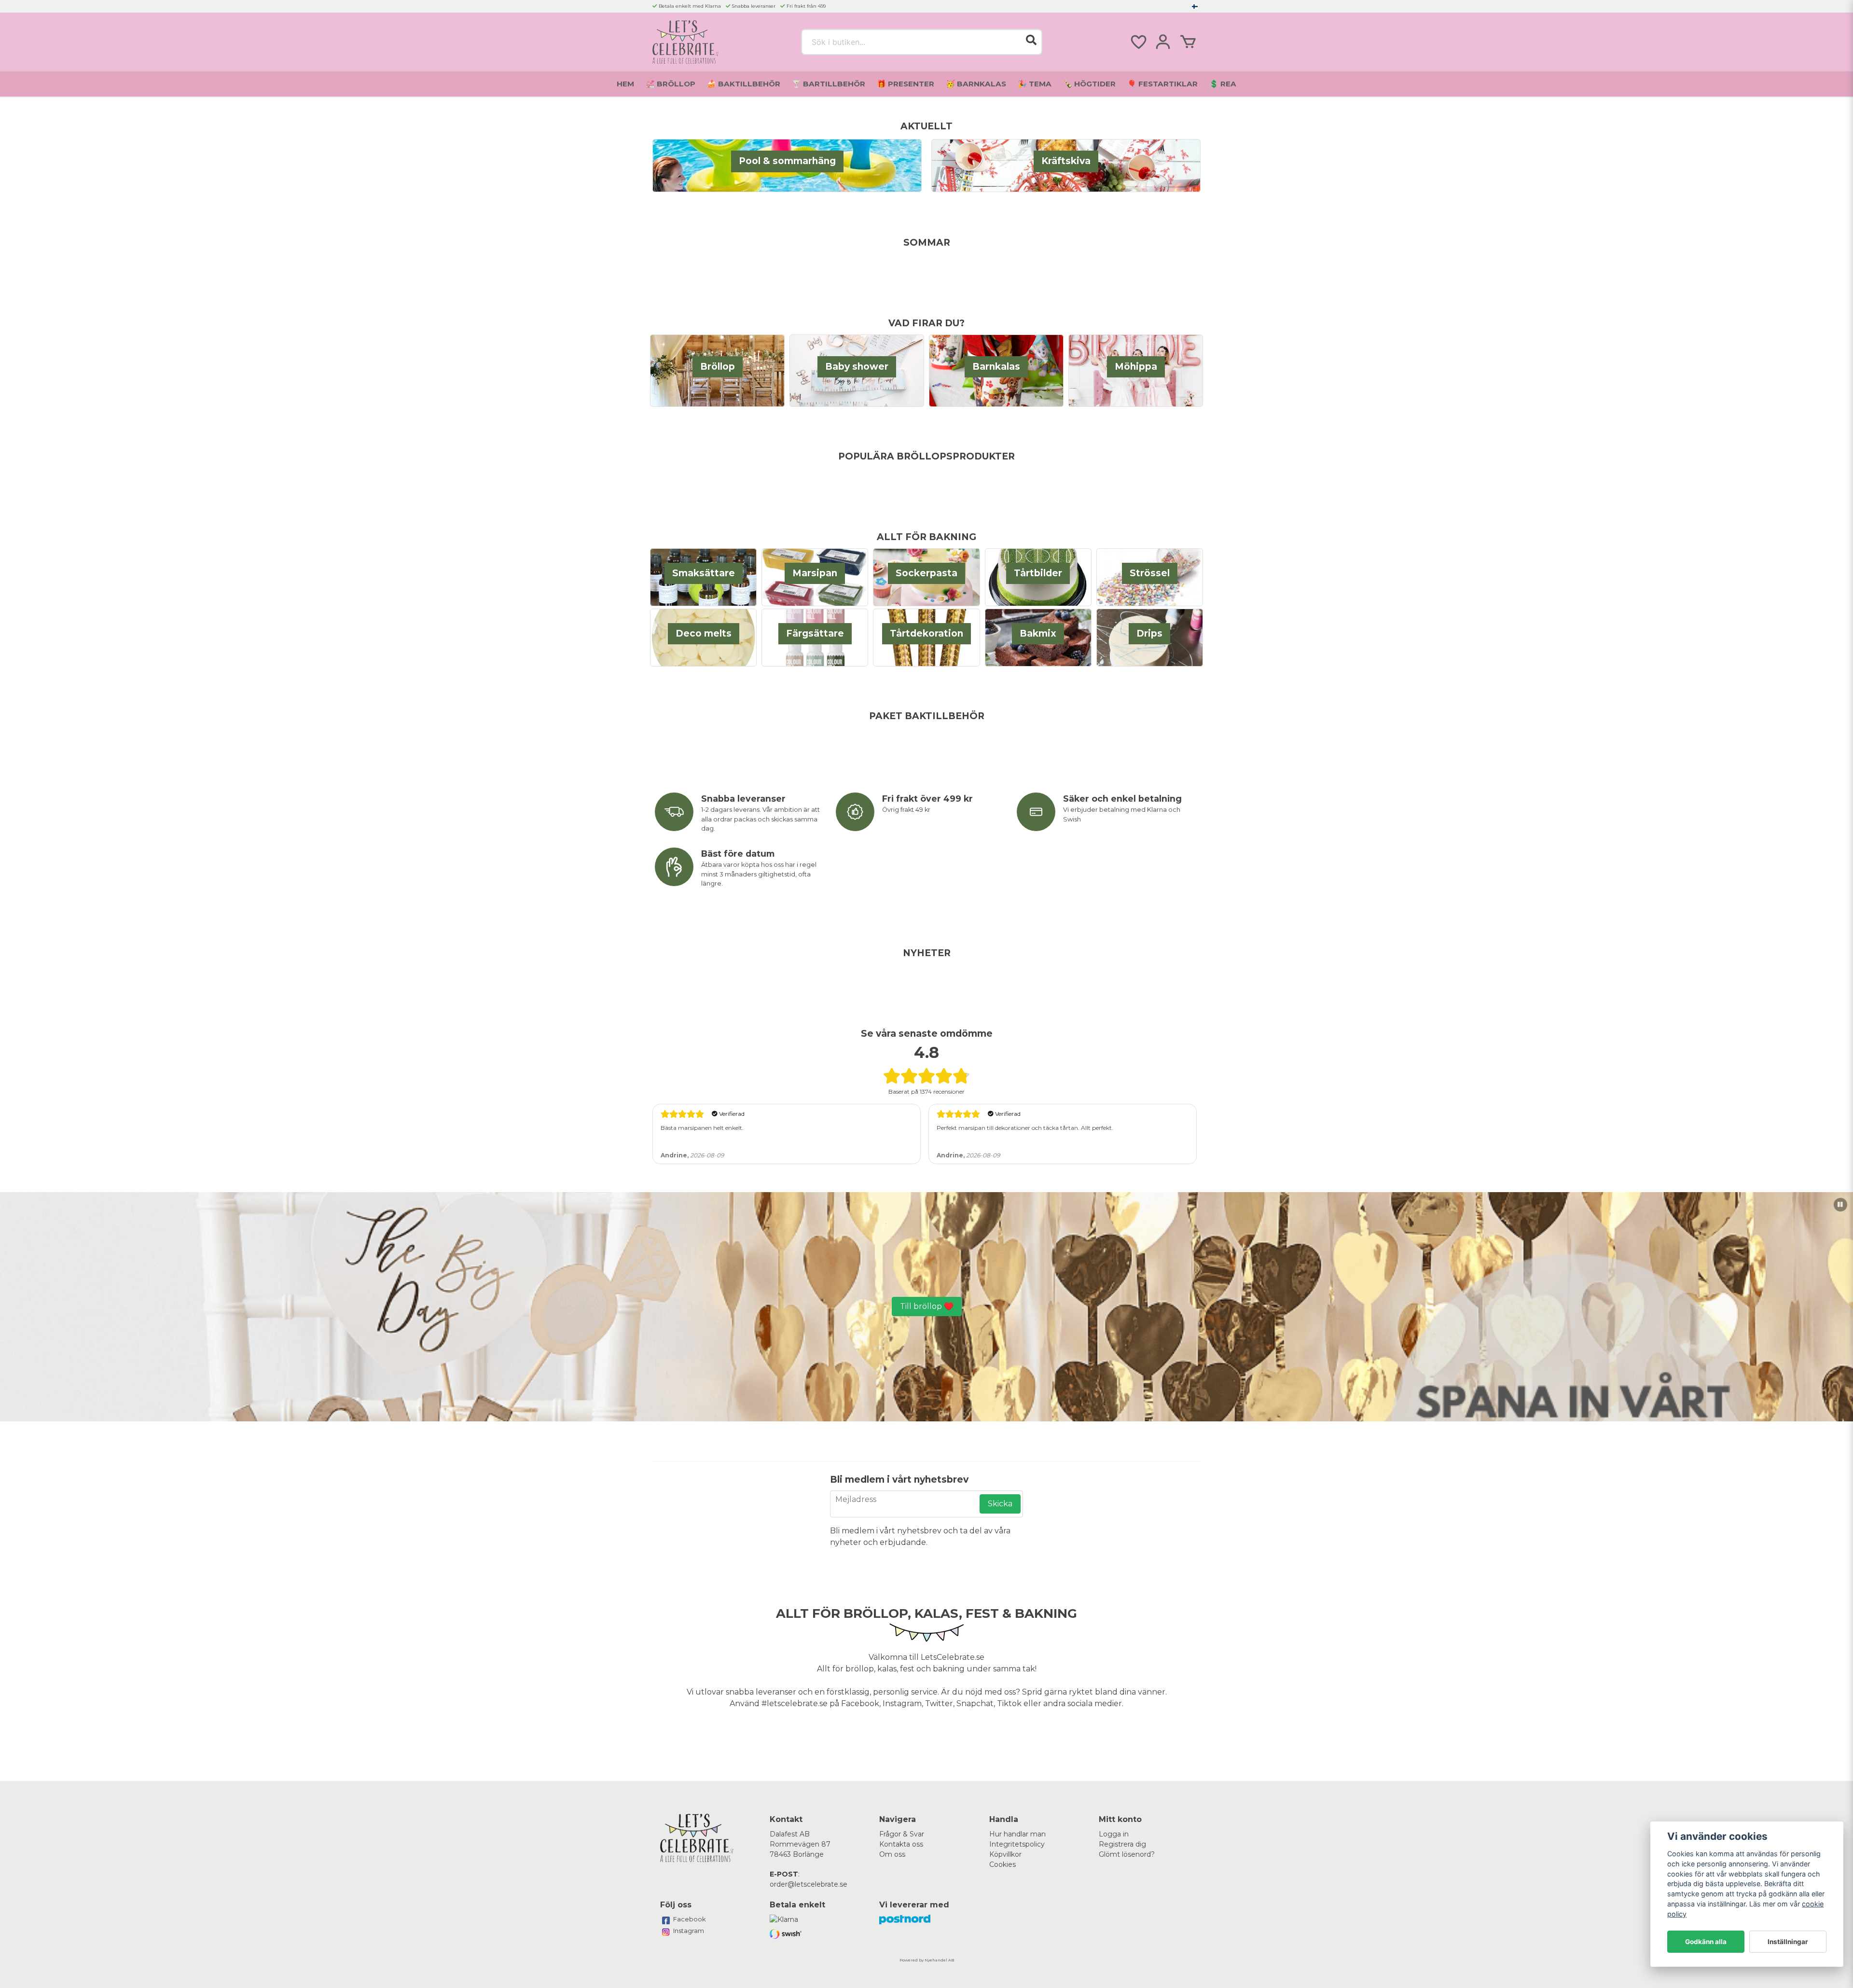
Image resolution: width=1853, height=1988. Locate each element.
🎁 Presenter (906, 84)
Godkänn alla (1706, 1942)
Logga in (1114, 1834)
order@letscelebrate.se (809, 1884)
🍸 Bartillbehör (829, 84)
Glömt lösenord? (1127, 1854)
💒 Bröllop (671, 84)
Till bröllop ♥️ (927, 1306)
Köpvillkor (1005, 1854)
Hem (625, 84)
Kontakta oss (901, 1844)
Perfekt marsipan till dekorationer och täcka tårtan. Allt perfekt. (1025, 1128)
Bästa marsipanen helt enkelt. (702, 1128)
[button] (1195, 6)
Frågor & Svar (902, 1834)
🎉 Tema (1035, 84)
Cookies (1003, 1864)
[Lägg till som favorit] (1138, 42)
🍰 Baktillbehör (744, 84)
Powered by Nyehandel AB (927, 1960)
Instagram (689, 1931)
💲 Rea (1223, 84)
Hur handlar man (1017, 1834)
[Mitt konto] (1163, 42)
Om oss (892, 1854)
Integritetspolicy (1017, 1844)
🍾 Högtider (1089, 84)
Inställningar (1788, 1942)
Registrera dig (1122, 1844)
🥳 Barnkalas (976, 84)
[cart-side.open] (1188, 42)
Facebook (690, 1919)
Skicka (1000, 1504)
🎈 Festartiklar (1162, 84)
